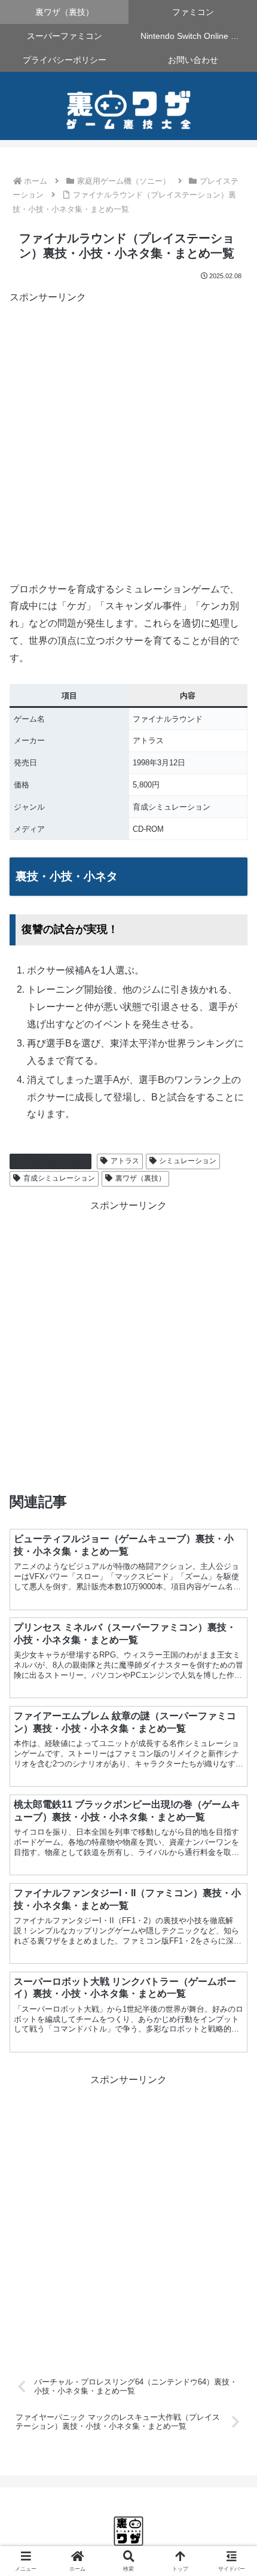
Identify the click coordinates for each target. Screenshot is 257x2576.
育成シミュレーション (59, 1178)
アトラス (125, 1161)
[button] (232, 1860)
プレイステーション (56, 1161)
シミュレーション (188, 1161)
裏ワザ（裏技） (140, 1178)
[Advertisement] (128, 435)
